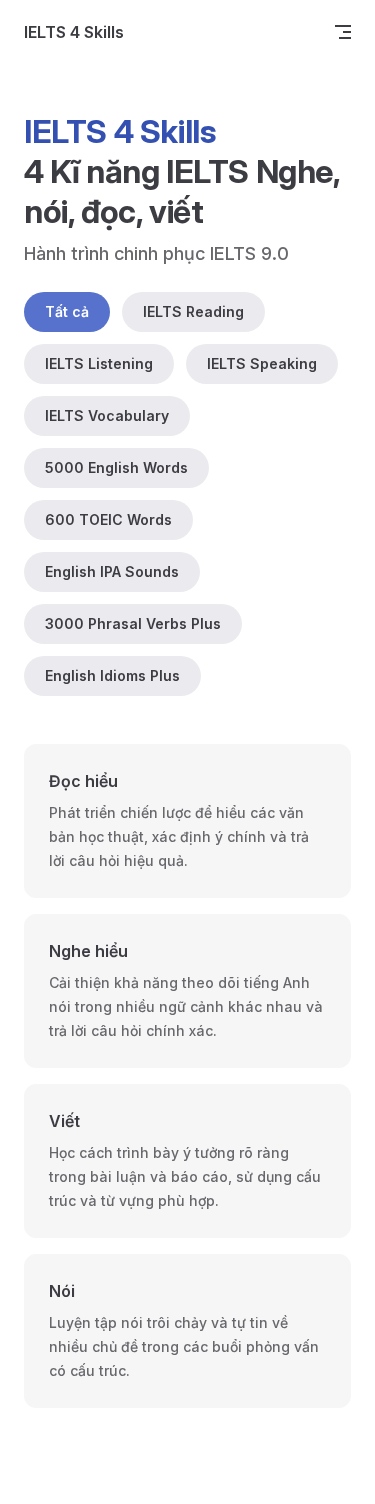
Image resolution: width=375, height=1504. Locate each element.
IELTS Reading (193, 311)
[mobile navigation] (343, 32)
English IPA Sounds (112, 571)
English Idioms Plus (112, 675)
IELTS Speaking (262, 363)
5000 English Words (116, 467)
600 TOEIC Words (108, 519)
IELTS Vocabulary (107, 415)
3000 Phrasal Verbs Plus (133, 623)
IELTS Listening (99, 363)
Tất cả (67, 311)
